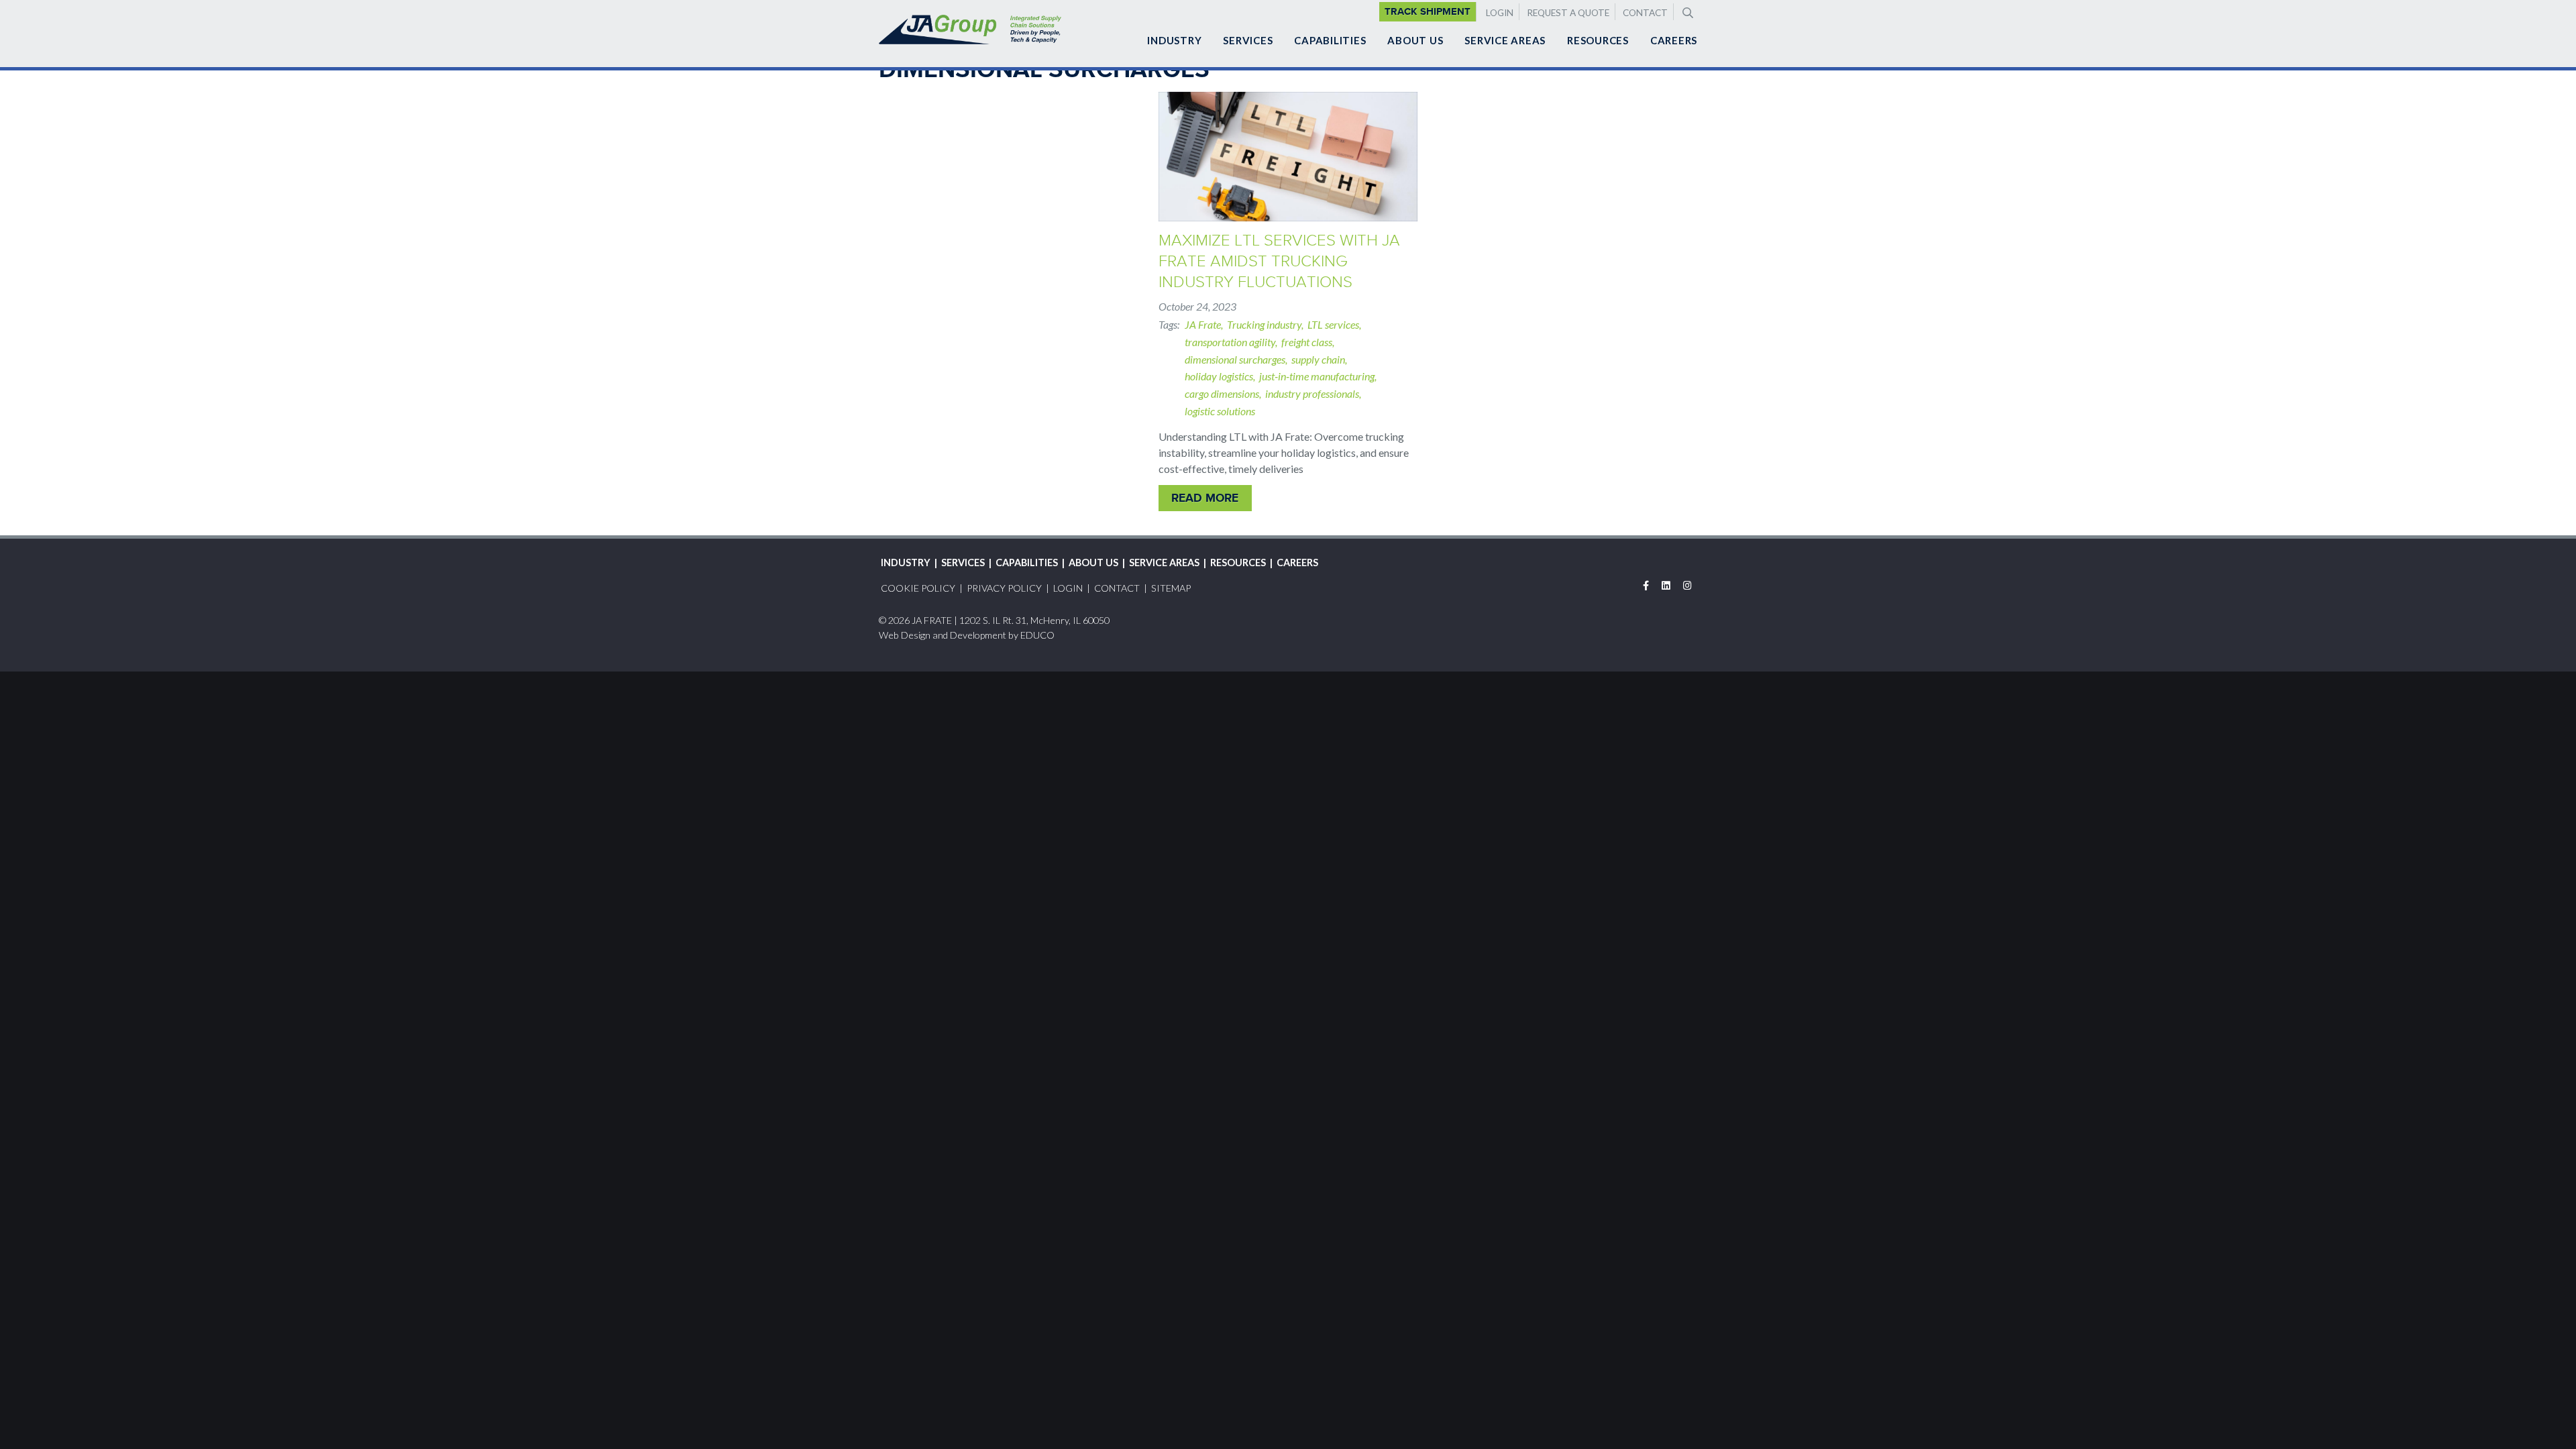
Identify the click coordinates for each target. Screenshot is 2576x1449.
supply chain (1318, 359)
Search (1686, 11)
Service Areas (1505, 40)
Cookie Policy (918, 588)
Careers (1674, 40)
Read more (1205, 498)
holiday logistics (1219, 376)
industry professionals (1312, 393)
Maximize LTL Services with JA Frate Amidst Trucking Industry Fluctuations (1279, 261)
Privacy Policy (1004, 588)
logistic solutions (1220, 411)
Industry (1174, 40)
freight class (1307, 342)
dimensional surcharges (1235, 359)
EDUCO (1037, 635)
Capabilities (1330, 40)
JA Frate (1203, 324)
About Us (1415, 40)
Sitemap (1171, 588)
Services (1248, 40)
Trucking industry (1264, 324)
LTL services (1333, 324)
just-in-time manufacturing (1317, 376)
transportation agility (1230, 342)
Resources (1598, 40)
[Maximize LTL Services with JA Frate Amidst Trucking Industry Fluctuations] (1288, 157)
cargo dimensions (1222, 393)
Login (1500, 13)
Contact (1645, 13)
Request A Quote (1568, 13)
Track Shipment (1428, 11)
